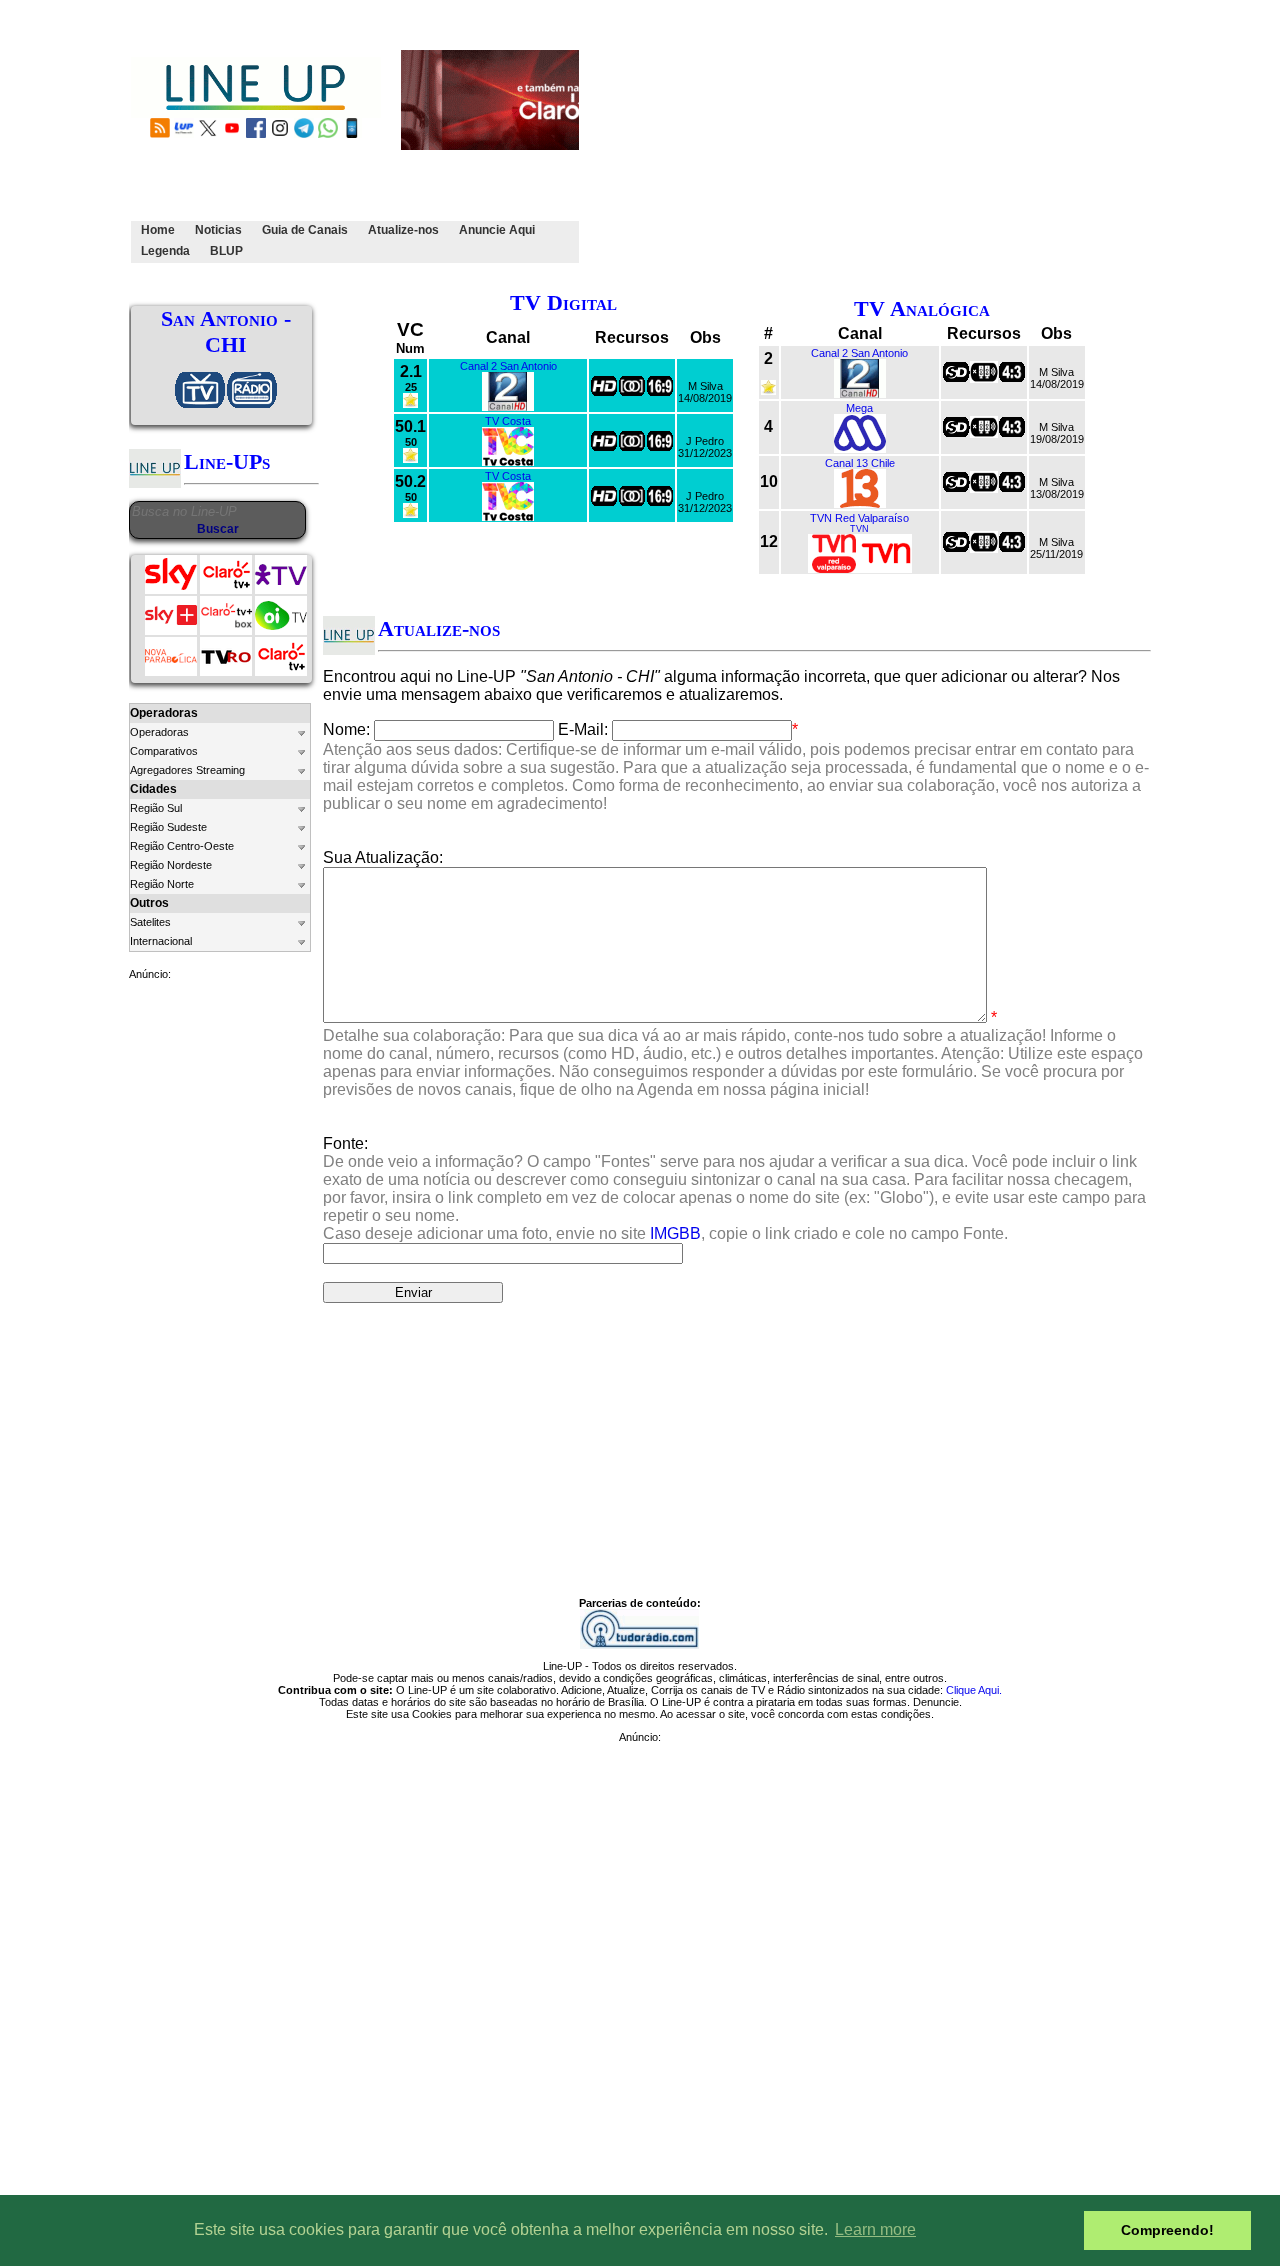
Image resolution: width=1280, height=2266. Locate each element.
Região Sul (156, 808)
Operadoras (159, 732)
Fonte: (734, 1188)
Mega (859, 408)
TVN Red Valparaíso (859, 518)
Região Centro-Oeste (182, 846)
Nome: (346, 729)
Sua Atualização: (383, 857)
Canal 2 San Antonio (508, 366)
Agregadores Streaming (187, 770)
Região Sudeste (168, 827)
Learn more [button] (875, 2229)
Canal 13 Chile (860, 463)
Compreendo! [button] (1167, 2230)
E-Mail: (583, 729)
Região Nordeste (171, 865)
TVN (859, 529)
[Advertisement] (931, 143)
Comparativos (164, 751)
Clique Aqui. (974, 1690)
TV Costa (508, 421)
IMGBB (675, 1233)
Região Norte (162, 884)
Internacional (161, 941)
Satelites (150, 922)
